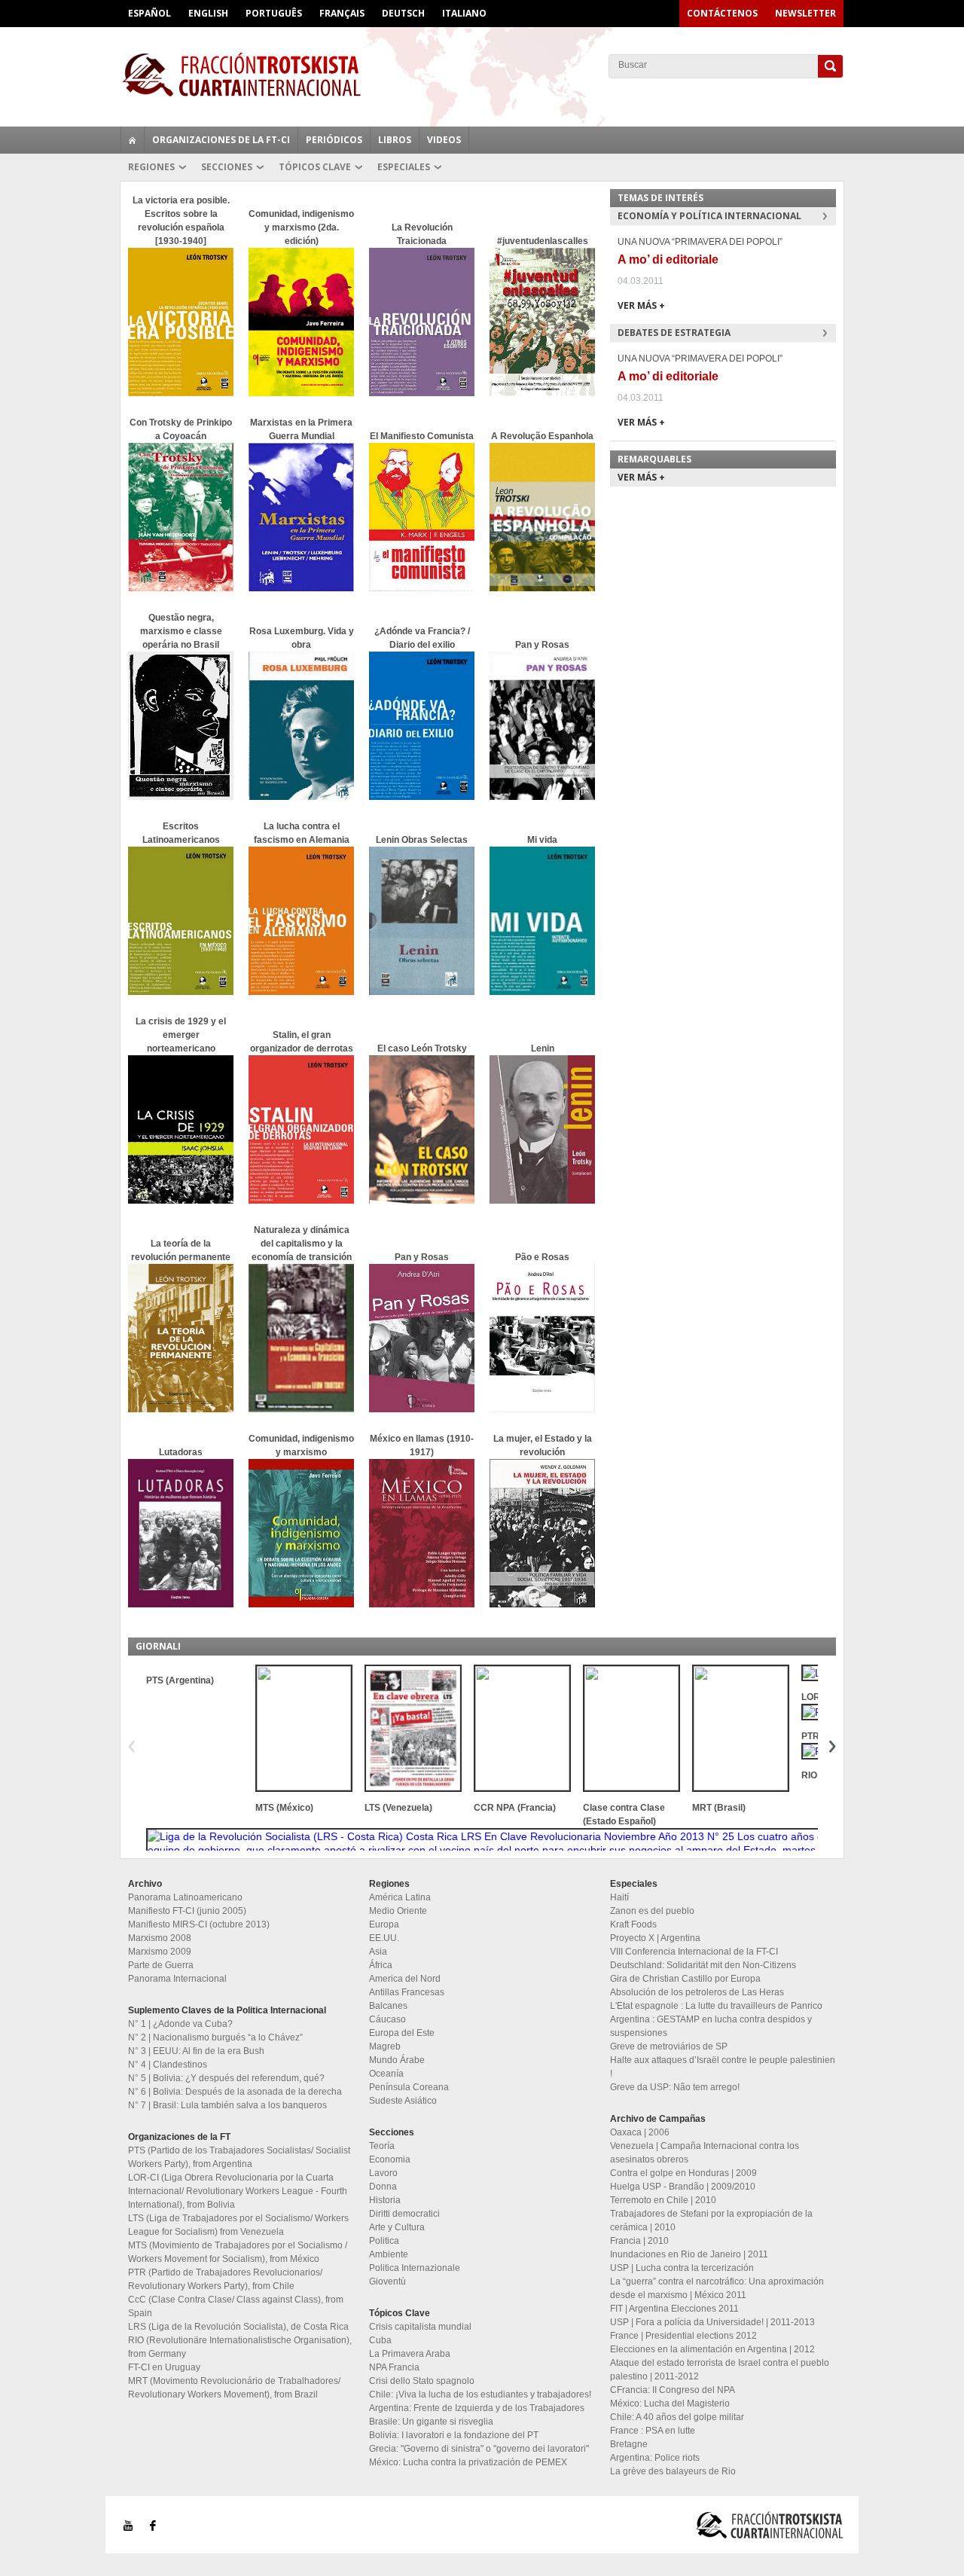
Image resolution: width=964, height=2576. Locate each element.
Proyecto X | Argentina (655, 1938)
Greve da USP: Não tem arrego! (675, 2087)
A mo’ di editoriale (668, 259)
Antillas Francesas (407, 1992)
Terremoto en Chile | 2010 (663, 2200)
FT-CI (482, 75)
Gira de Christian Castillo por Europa (685, 1979)
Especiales (404, 167)
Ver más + (641, 305)
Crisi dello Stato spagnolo (422, 2381)
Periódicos (334, 140)
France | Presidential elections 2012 (683, 2336)
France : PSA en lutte (653, 2431)
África (381, 1965)
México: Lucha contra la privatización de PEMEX (468, 2462)
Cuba (380, 2340)
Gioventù (387, 2281)
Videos (444, 140)
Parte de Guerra (161, 1965)
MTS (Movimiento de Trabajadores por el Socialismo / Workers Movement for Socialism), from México (238, 2252)
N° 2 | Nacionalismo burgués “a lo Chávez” (215, 2037)
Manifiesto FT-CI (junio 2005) (187, 1911)
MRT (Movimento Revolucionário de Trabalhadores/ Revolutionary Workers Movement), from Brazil (234, 2388)
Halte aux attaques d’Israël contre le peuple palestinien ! (723, 2067)
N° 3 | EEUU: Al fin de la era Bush (196, 2051)
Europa (384, 1924)
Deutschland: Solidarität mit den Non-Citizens (703, 1965)
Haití (619, 1897)
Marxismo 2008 (160, 1938)
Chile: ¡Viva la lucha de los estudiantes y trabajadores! (480, 2394)
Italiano (464, 13)
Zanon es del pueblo (652, 1911)
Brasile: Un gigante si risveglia (431, 2422)
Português (274, 13)
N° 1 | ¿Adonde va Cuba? (180, 2024)
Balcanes (388, 2006)
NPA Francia (394, 2367)
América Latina (400, 1897)
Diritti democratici (404, 2214)
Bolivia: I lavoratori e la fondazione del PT (454, 2435)
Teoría (382, 2146)
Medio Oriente (398, 1911)
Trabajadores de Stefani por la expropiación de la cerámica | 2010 (711, 2220)
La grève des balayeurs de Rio (673, 2471)
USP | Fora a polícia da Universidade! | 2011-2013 (712, 2322)
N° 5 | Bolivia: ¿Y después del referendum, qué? (226, 2078)
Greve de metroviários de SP (669, 2046)
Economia (390, 2159)
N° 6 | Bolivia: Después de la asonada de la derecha (235, 2092)
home (133, 140)
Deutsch (403, 13)
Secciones (227, 167)
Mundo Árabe (397, 2060)
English (208, 13)
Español (149, 13)
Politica (384, 2241)
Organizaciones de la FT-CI (221, 140)
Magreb (385, 2046)
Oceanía (386, 2074)
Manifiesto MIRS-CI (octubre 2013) (199, 1924)
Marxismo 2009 (160, 1952)
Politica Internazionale (415, 2268)
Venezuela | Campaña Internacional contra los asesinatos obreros (705, 2153)
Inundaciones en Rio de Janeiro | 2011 (689, 2254)
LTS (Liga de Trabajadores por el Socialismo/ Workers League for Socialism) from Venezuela (238, 2225)
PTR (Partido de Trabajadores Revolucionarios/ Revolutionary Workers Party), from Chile (225, 2279)
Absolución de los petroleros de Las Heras (697, 1992)
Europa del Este (402, 2033)
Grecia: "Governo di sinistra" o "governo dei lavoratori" (479, 2449)
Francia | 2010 (639, 2241)
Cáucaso (387, 2019)
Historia (385, 2200)
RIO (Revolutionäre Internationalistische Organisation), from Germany (240, 2347)
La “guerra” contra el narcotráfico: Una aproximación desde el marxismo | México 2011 (717, 2288)
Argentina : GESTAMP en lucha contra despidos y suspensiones (711, 2026)
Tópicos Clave (315, 167)
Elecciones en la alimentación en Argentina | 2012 (712, 2349)
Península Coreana (409, 2087)
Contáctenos (722, 13)
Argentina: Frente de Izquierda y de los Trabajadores (477, 2408)
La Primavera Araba (410, 2354)
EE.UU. (384, 1938)
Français (342, 13)
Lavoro (383, 2173)
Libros (395, 140)
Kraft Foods (633, 1924)
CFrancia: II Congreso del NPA (673, 2390)
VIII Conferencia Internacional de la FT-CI (694, 1952)
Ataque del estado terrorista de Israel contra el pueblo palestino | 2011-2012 (720, 2370)
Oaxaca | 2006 (640, 2132)
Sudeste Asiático (403, 2101)
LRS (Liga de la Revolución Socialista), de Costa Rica (238, 2327)
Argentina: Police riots (655, 2458)
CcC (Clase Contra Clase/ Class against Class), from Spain (236, 2306)
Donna (383, 2187)
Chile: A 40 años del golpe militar (677, 2417)
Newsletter (805, 13)
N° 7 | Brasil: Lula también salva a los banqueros (227, 2105)
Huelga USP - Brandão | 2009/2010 (683, 2187)
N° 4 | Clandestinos (168, 2065)
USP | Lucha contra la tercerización (682, 2268)
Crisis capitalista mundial (420, 2327)
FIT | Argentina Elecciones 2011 (674, 2309)
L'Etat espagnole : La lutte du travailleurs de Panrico (716, 2006)
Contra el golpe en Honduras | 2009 (683, 2173)
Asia (378, 1952)
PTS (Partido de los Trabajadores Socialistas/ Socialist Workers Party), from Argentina (239, 2157)
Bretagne (629, 2444)
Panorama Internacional (177, 1979)
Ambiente (389, 2254)
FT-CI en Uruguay (164, 2367)
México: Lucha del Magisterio (670, 2404)
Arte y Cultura (397, 2227)
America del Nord (405, 1979)
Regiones (151, 167)
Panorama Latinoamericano (185, 1897)
